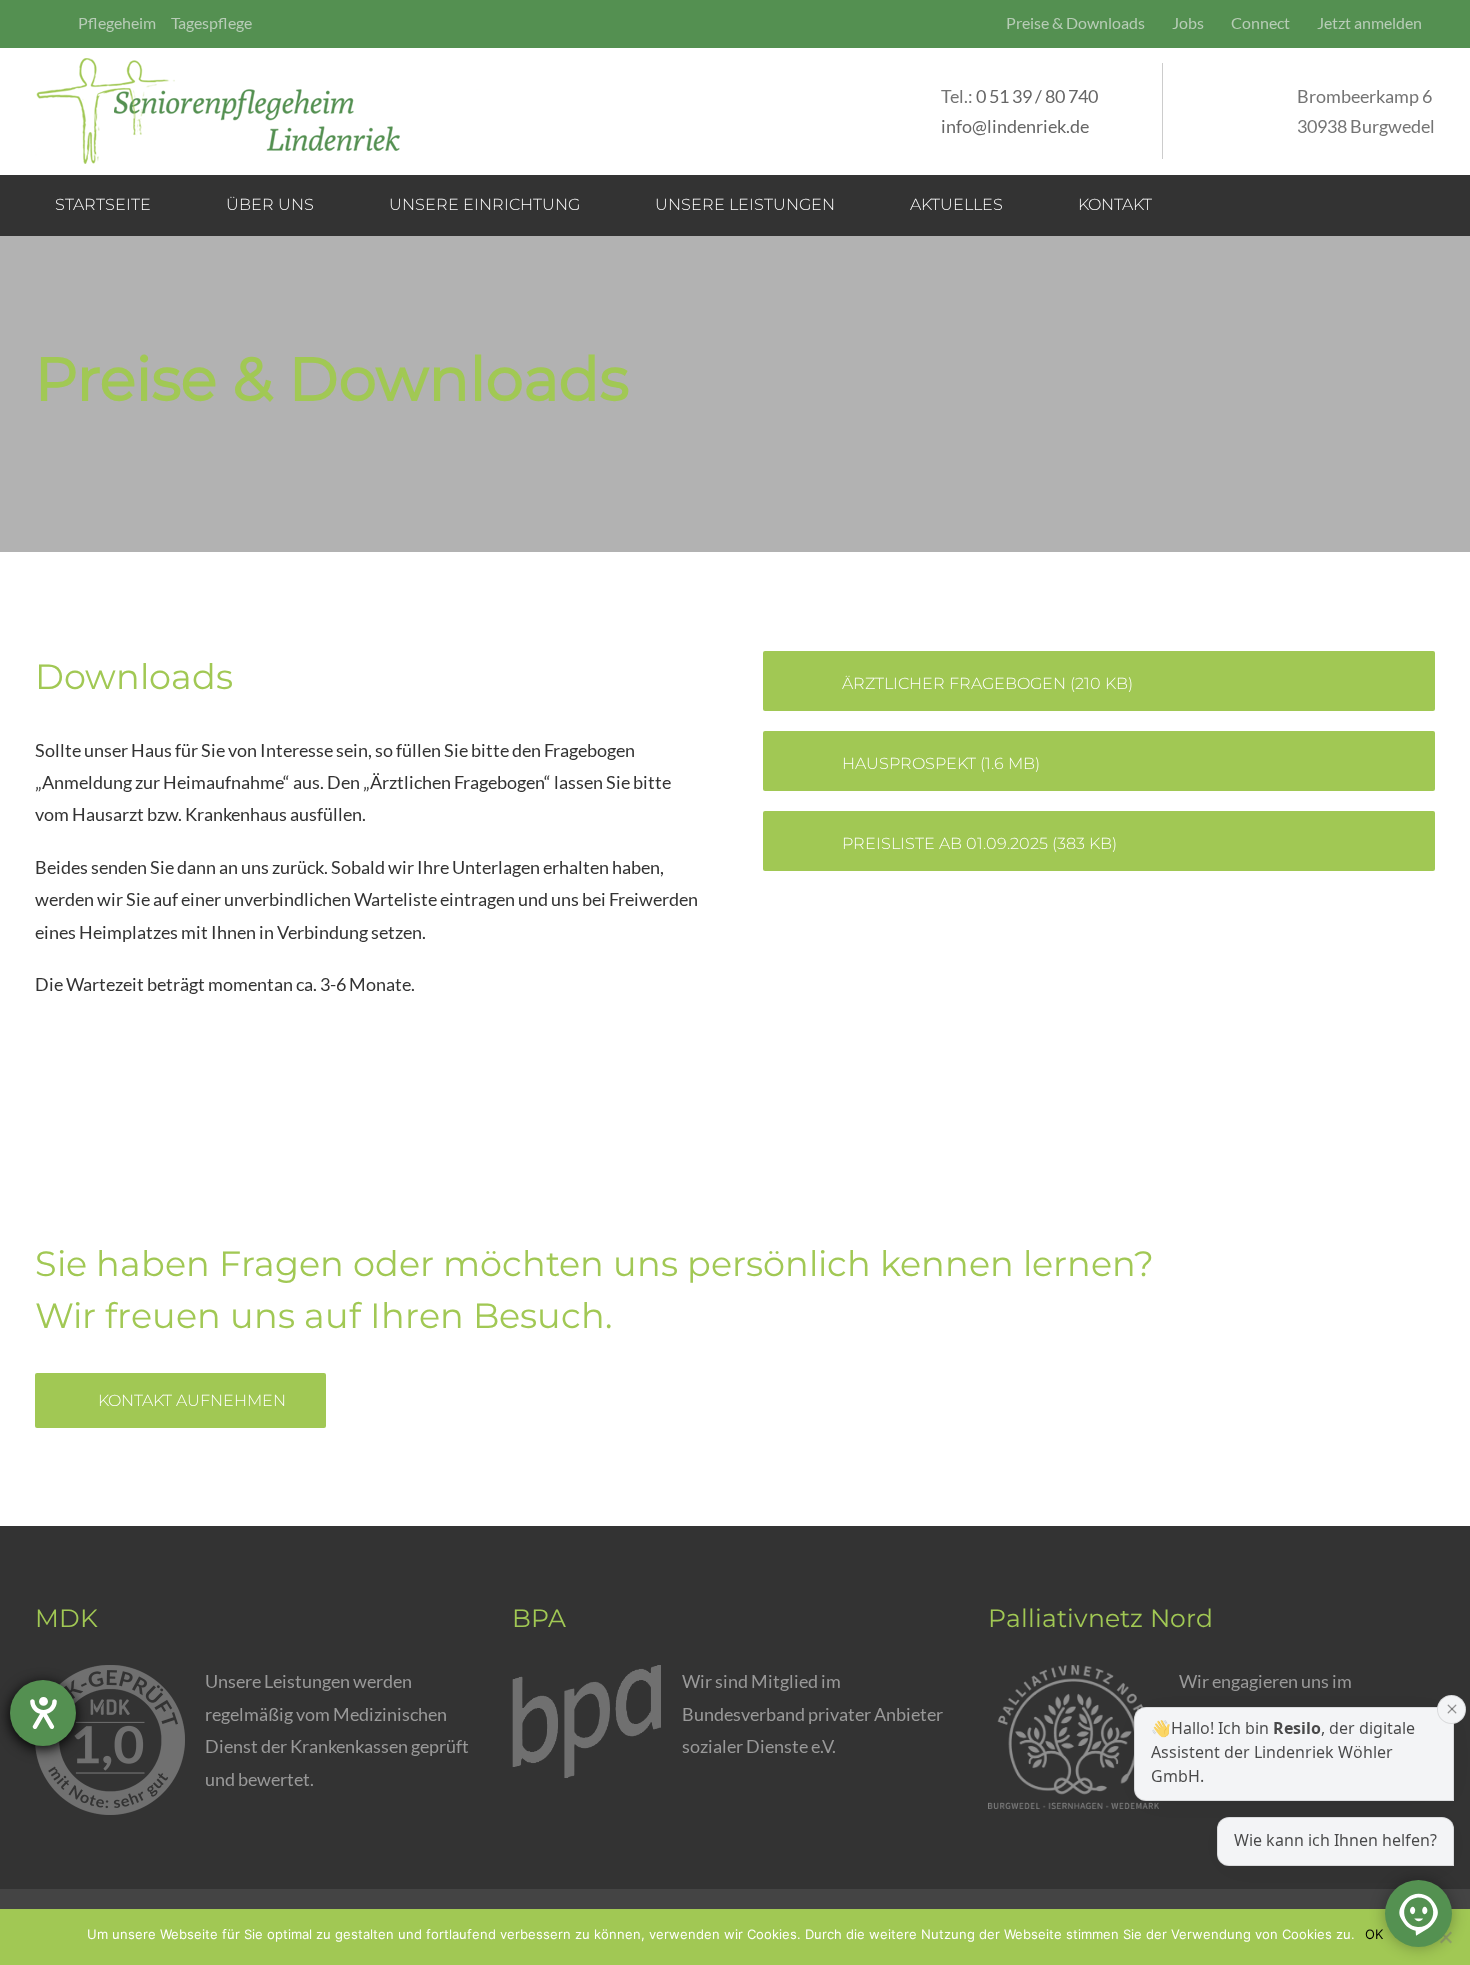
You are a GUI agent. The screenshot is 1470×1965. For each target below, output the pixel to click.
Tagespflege (211, 22)
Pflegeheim (117, 22)
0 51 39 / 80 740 (1037, 96)
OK (1374, 1934)
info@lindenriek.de (1015, 126)
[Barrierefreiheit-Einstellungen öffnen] (43, 1713)
